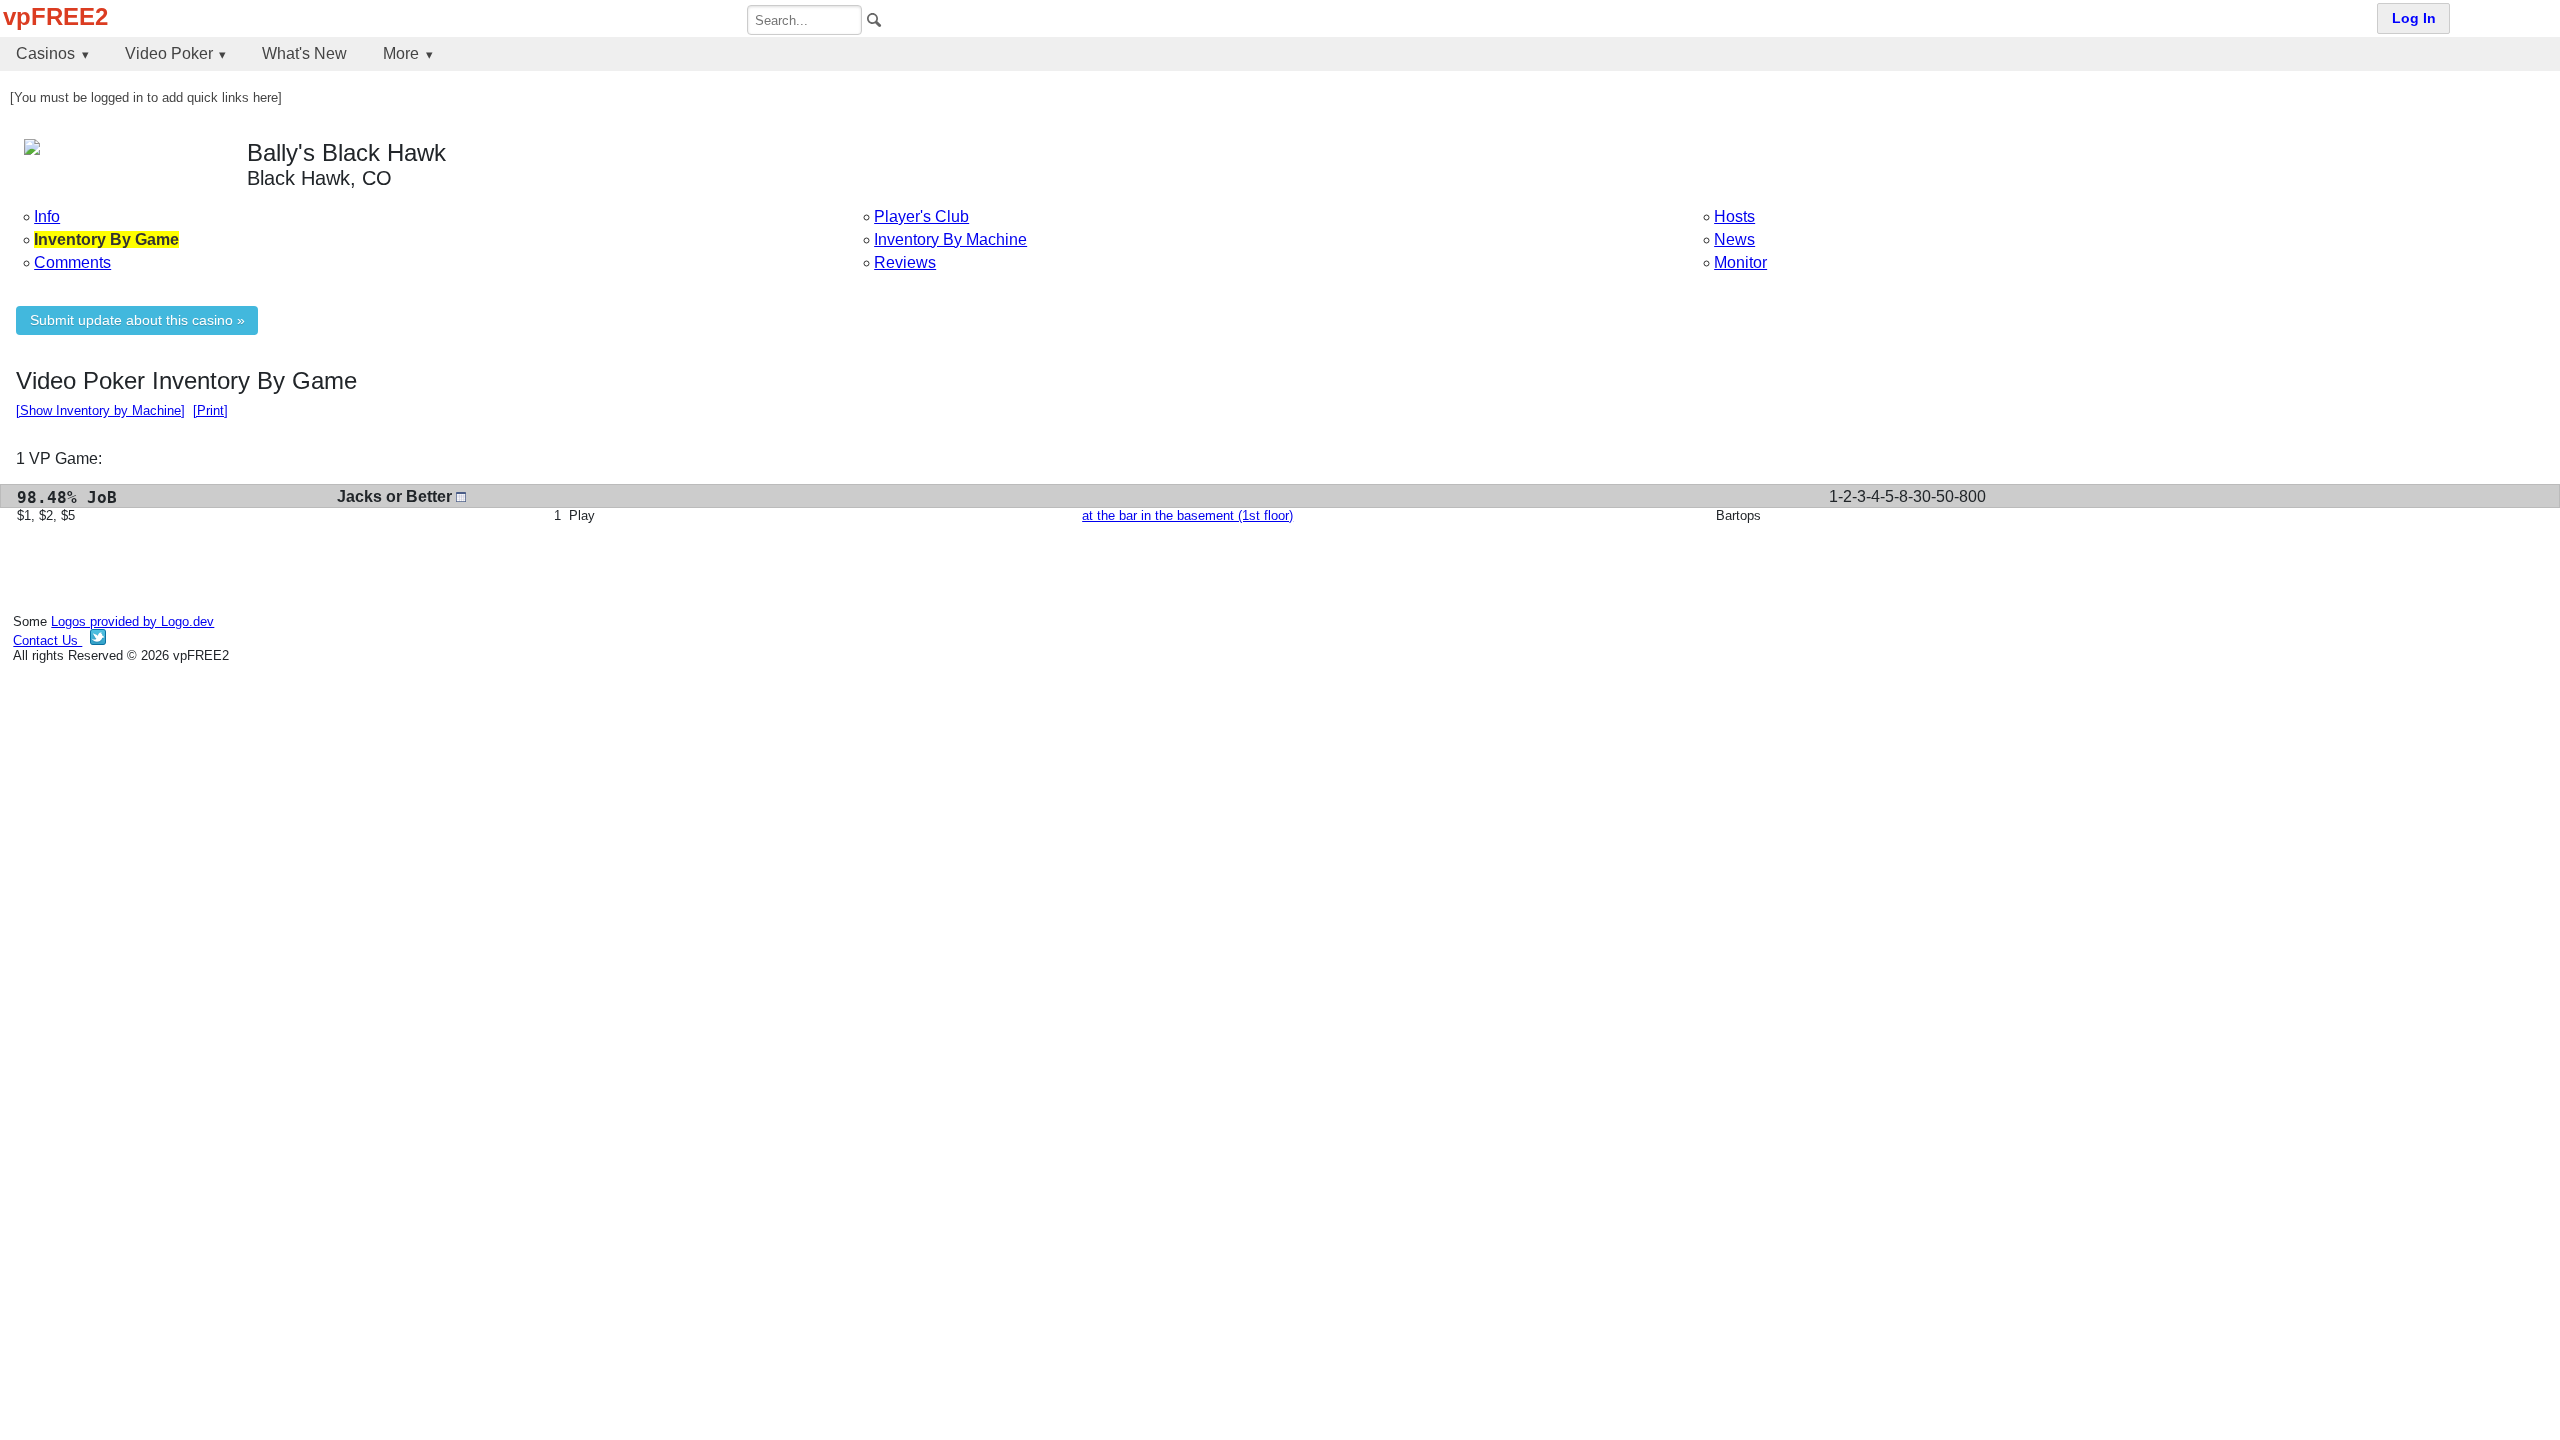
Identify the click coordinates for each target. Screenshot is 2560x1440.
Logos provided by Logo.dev (132, 621)
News (1734, 239)
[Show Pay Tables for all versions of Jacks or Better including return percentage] (461, 496)
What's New (304, 53)
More (401, 53)
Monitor (1740, 262)
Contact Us (47, 640)
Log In (2414, 18)
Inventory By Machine (950, 239)
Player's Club (921, 216)
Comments (72, 262)
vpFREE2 (55, 16)
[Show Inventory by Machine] (100, 410)
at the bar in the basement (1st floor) (1187, 515)
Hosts (1734, 216)
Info (47, 216)
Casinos (45, 53)
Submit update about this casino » (137, 320)
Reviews (905, 262)
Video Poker (169, 53)
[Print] (210, 410)
